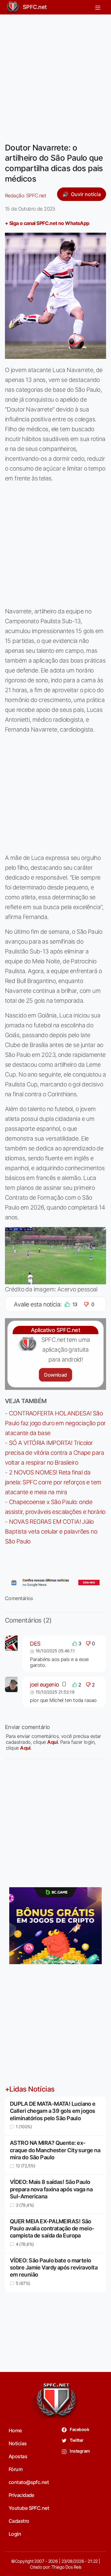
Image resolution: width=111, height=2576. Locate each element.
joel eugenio (44, 1685)
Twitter (76, 2440)
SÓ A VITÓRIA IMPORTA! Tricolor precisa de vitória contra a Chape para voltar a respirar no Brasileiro (54, 1453)
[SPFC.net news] (55, 1583)
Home (15, 2430)
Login (15, 2534)
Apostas (18, 2456)
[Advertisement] (55, 75)
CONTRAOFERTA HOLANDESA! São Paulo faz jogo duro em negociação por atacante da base (55, 1423)
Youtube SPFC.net (29, 2508)
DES (35, 1644)
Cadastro (19, 2521)
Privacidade (21, 2495)
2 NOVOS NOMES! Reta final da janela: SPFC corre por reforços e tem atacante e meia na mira (53, 1482)
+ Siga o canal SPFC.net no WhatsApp (47, 223)
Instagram (79, 2451)
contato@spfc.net (29, 2482)
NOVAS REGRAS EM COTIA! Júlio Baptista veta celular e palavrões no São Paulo (51, 1531)
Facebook (79, 2429)
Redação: (25, 195)
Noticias (18, 2443)
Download (55, 1375)
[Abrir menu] (98, 7)
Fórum (16, 2469)
